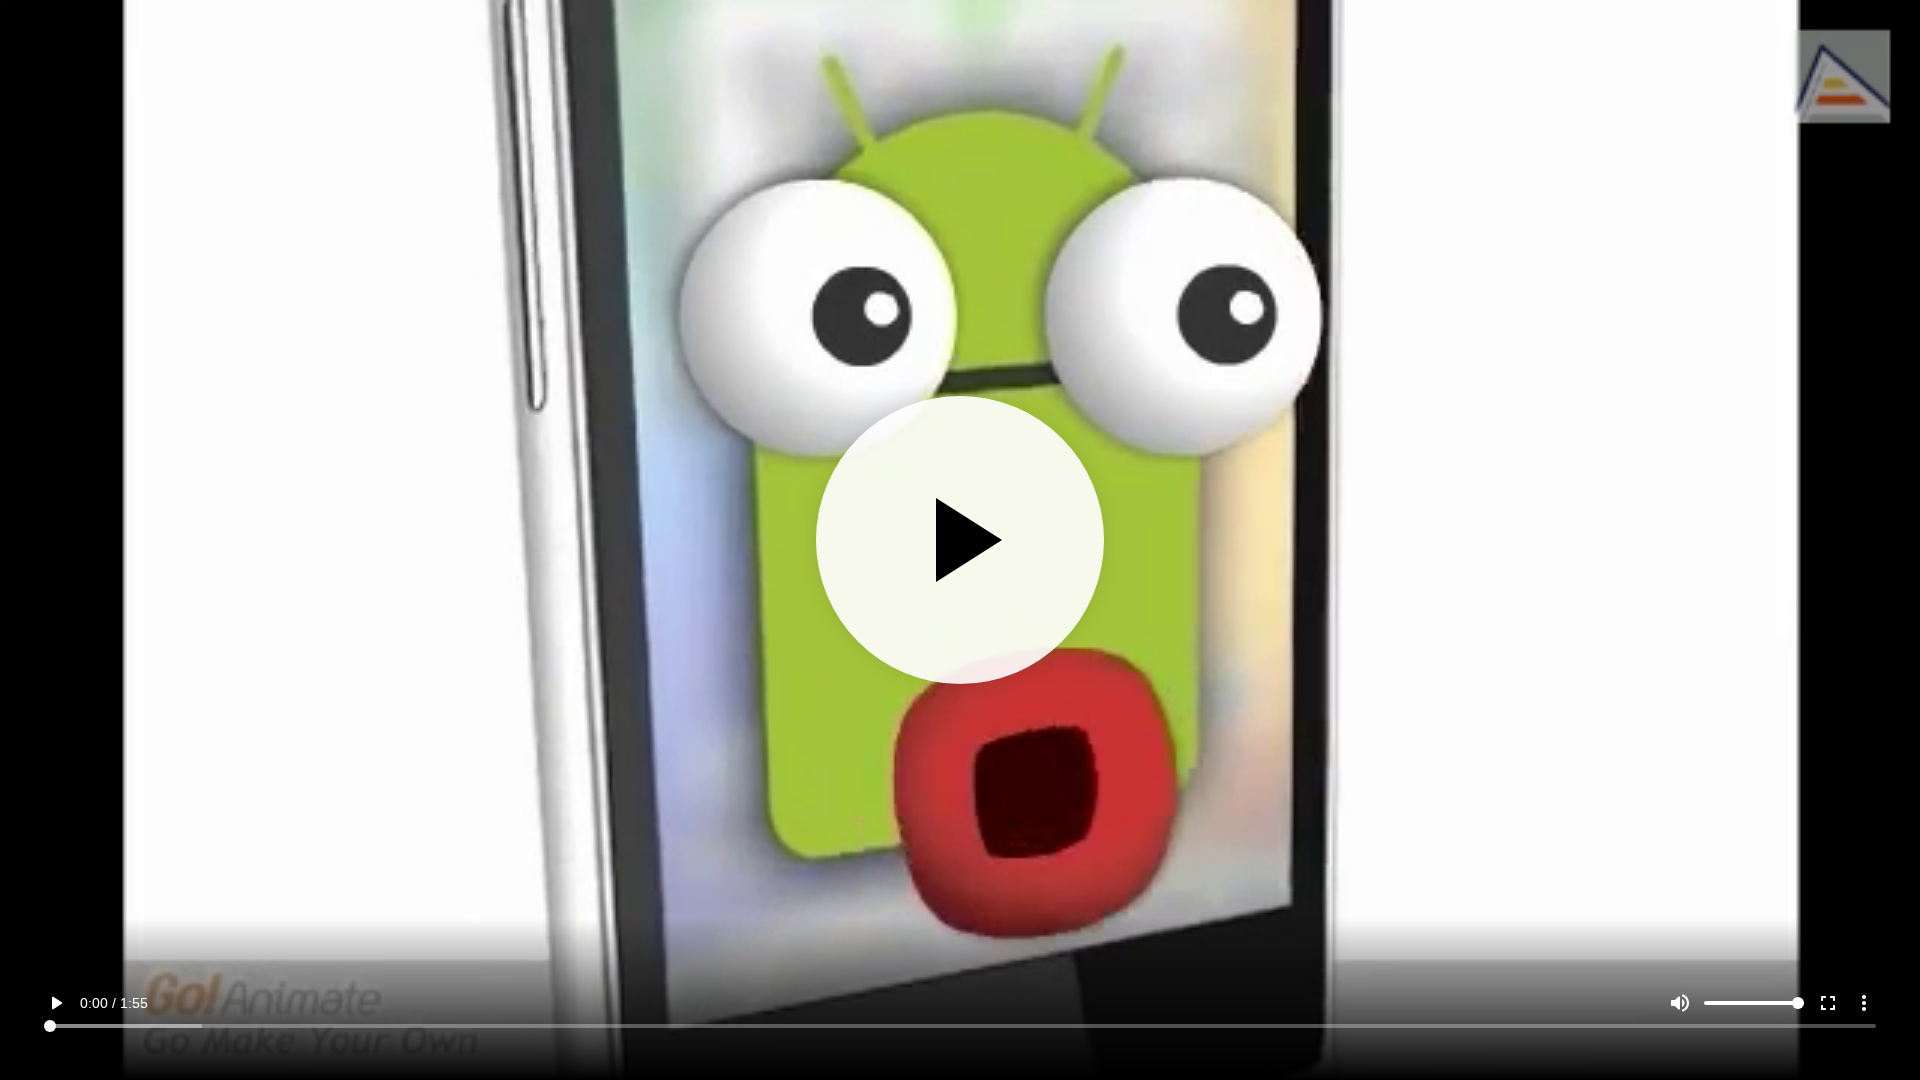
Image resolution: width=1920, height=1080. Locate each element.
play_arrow (56, 1003)
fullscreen (1828, 1003)
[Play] (960, 540)
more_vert (1864, 1003)
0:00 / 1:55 (114, 1003)
